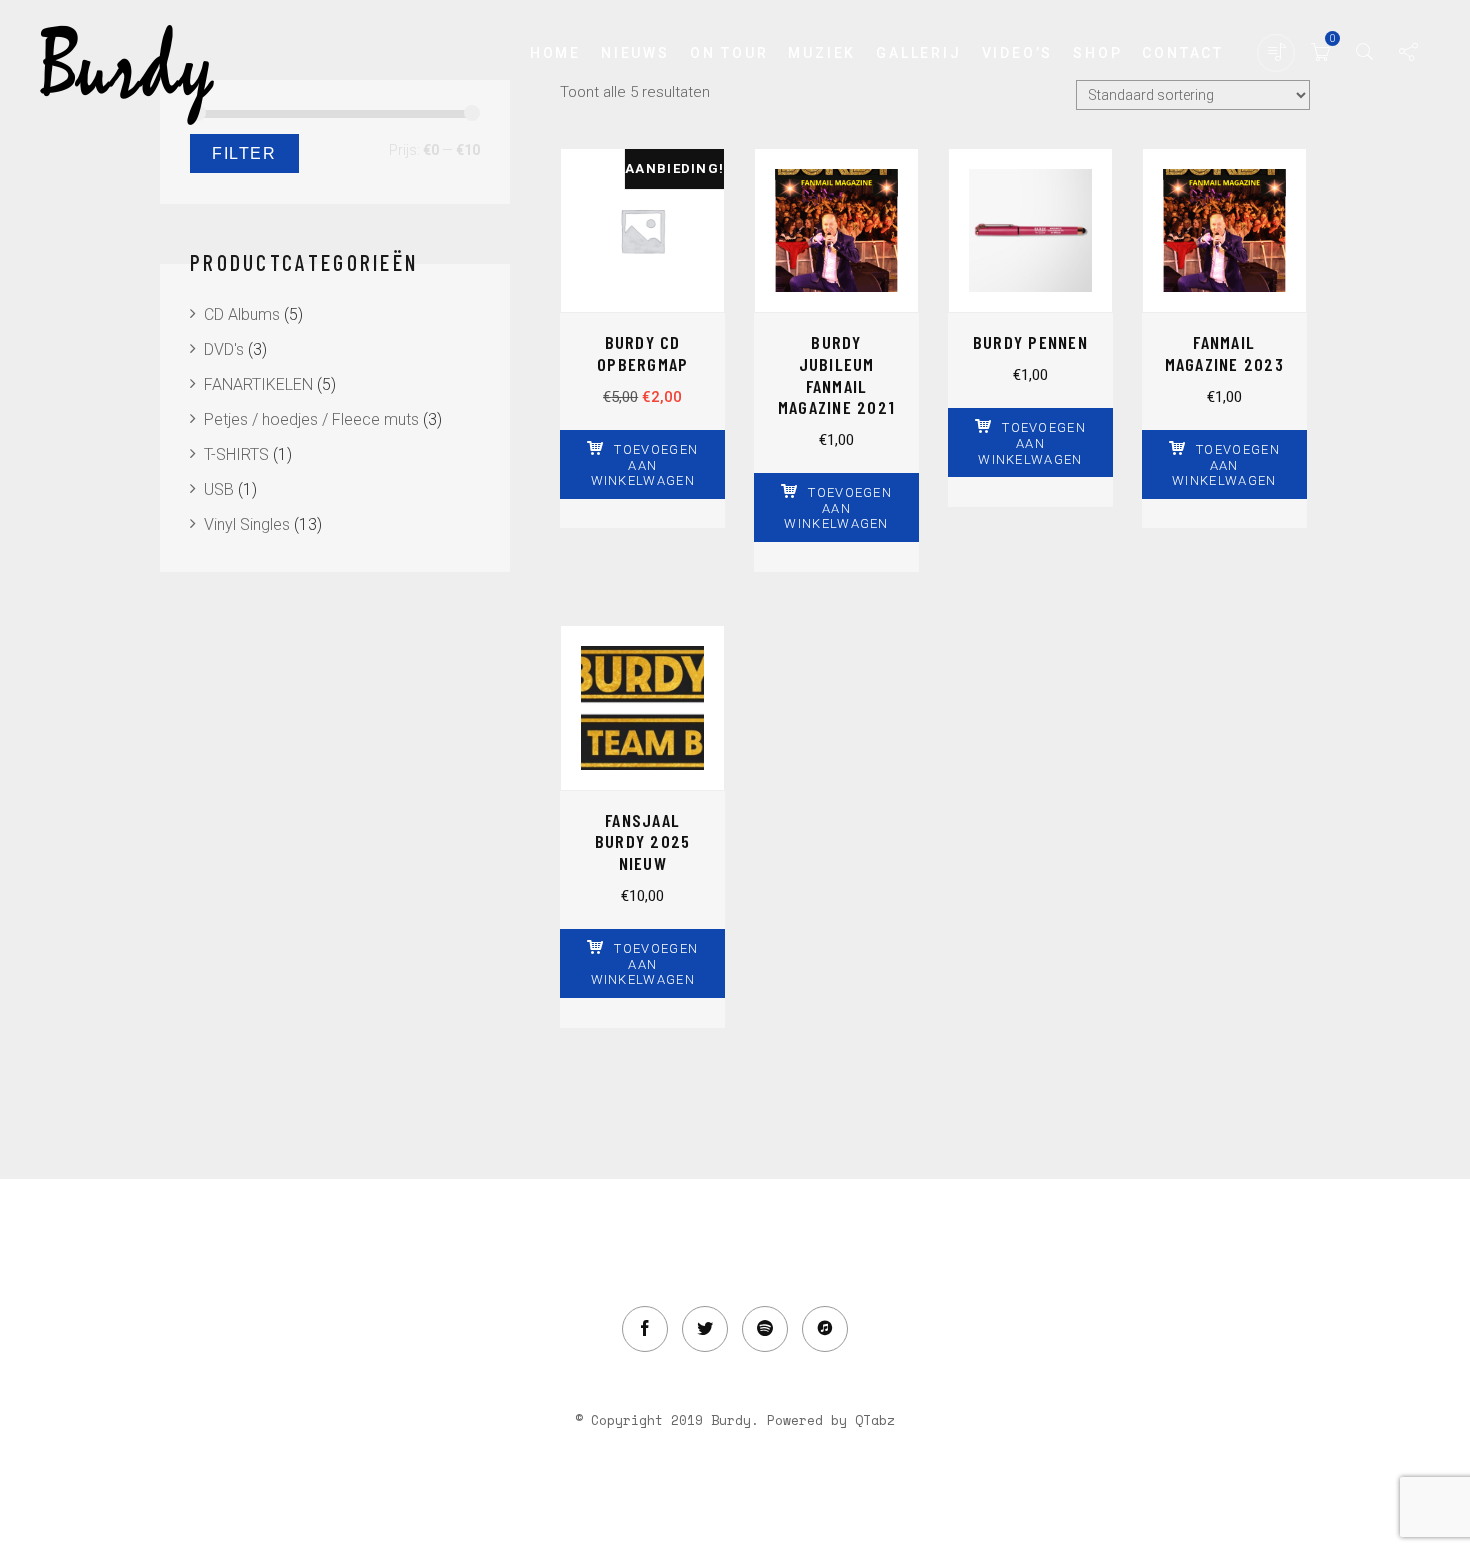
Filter (244, 153)
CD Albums (242, 314)
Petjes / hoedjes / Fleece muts (311, 419)
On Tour (729, 53)
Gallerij (918, 53)
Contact (1183, 53)
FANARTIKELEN (258, 384)
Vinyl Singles (247, 524)
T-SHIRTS (236, 454)
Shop (1097, 53)
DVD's (224, 349)
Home (555, 53)
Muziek (822, 53)
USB (219, 489)
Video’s (1018, 53)
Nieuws (635, 53)
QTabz (875, 1420)
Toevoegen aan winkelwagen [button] (645, 465)
